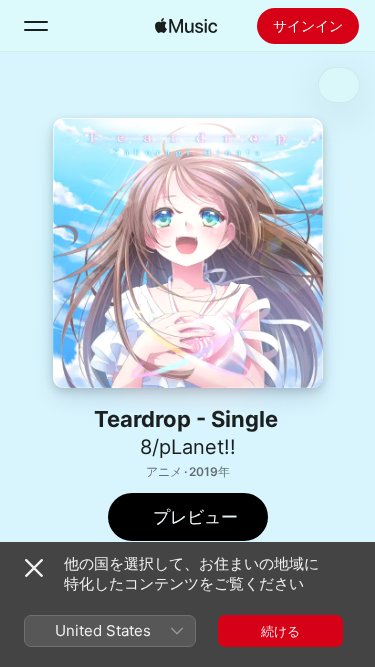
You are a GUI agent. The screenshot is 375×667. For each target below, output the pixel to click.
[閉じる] (34, 568)
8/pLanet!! (188, 447)
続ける (280, 631)
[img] (186, 26)
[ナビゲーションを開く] (36, 26)
